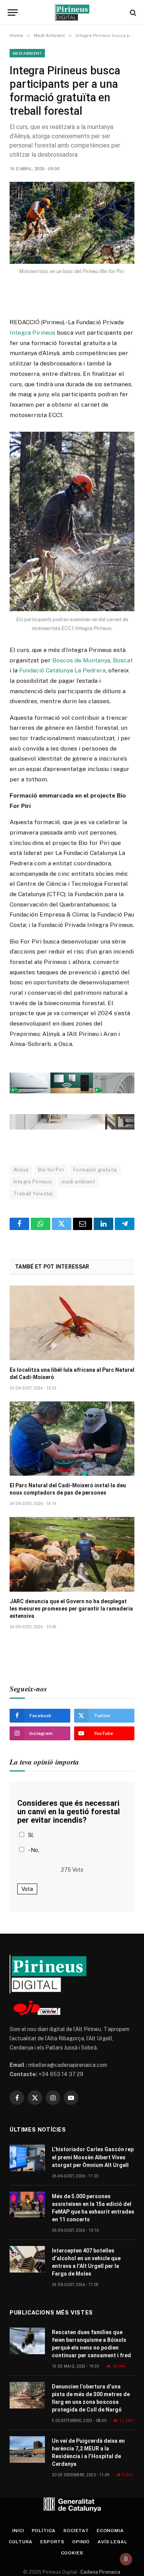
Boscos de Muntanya (81, 660)
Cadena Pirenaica (100, 2572)
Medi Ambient (27, 53)
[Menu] (13, 13)
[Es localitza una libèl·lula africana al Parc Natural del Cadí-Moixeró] (72, 1323)
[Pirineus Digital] (72, 13)
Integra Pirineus (32, 333)
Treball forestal (33, 1194)
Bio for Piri (51, 1170)
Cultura (21, 2542)
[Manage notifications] (126, 2559)
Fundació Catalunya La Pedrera (62, 670)
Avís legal (112, 2542)
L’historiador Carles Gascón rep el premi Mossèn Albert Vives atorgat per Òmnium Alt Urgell (93, 2157)
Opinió (81, 2542)
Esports (52, 2542)
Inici (18, 2531)
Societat (76, 2531)
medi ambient (78, 1182)
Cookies (72, 2553)
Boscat (123, 660)
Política (44, 2531)
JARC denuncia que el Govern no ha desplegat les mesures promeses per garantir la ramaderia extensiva (71, 1609)
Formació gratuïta (95, 1170)
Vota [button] (27, 1889)
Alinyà (21, 1170)
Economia (110, 2531)
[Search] (132, 13)
